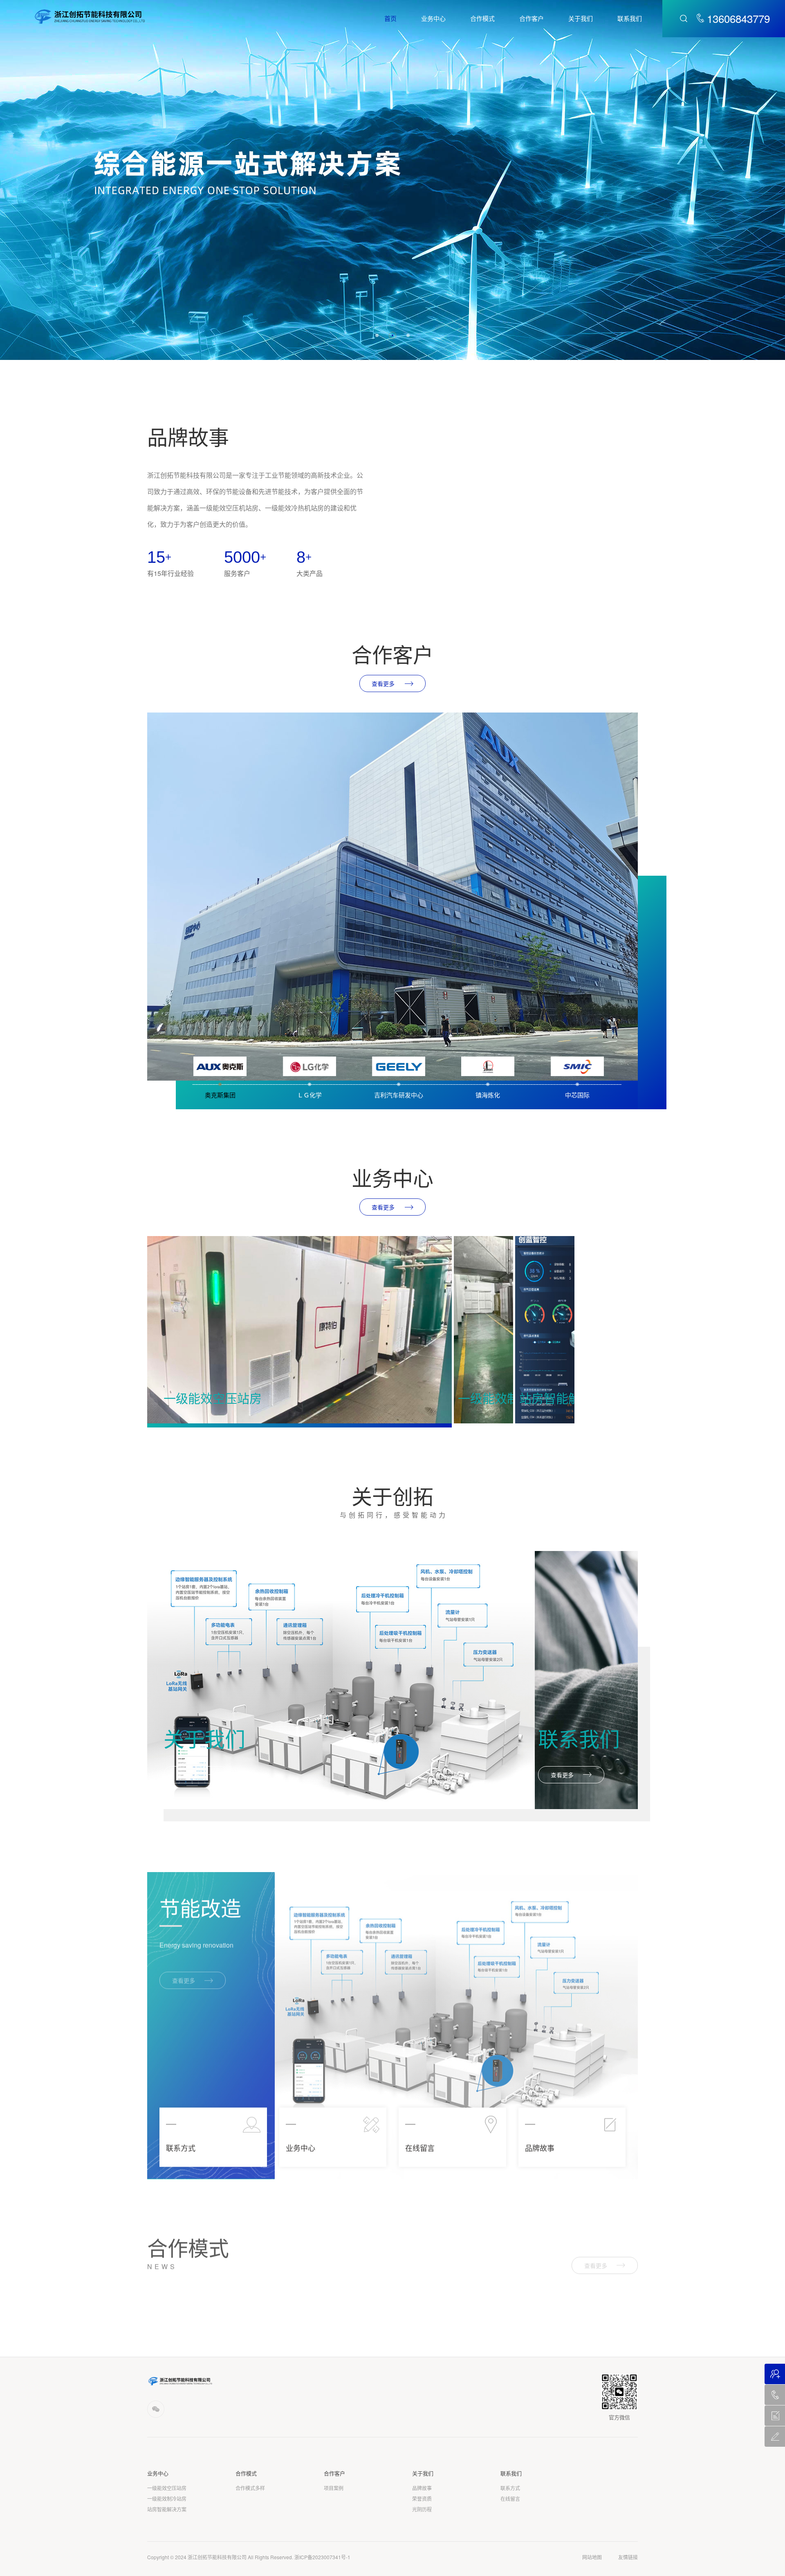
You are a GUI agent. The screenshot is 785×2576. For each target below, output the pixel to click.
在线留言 (510, 2499)
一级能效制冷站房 (167, 2499)
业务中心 (433, 18)
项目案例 (334, 2488)
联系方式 (510, 2488)
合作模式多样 (250, 2488)
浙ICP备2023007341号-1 (322, 2557)
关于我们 (581, 18)
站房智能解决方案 (167, 2509)
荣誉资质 (422, 2499)
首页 (390, 18)
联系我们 (630, 18)
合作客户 (532, 18)
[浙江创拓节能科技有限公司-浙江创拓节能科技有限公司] (90, 16)
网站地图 (592, 2557)
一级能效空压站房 (167, 2488)
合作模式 (482, 18)
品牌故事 (422, 2488)
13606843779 (738, 18)
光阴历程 (422, 2509)
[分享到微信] (156, 2409)
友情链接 (628, 2557)
